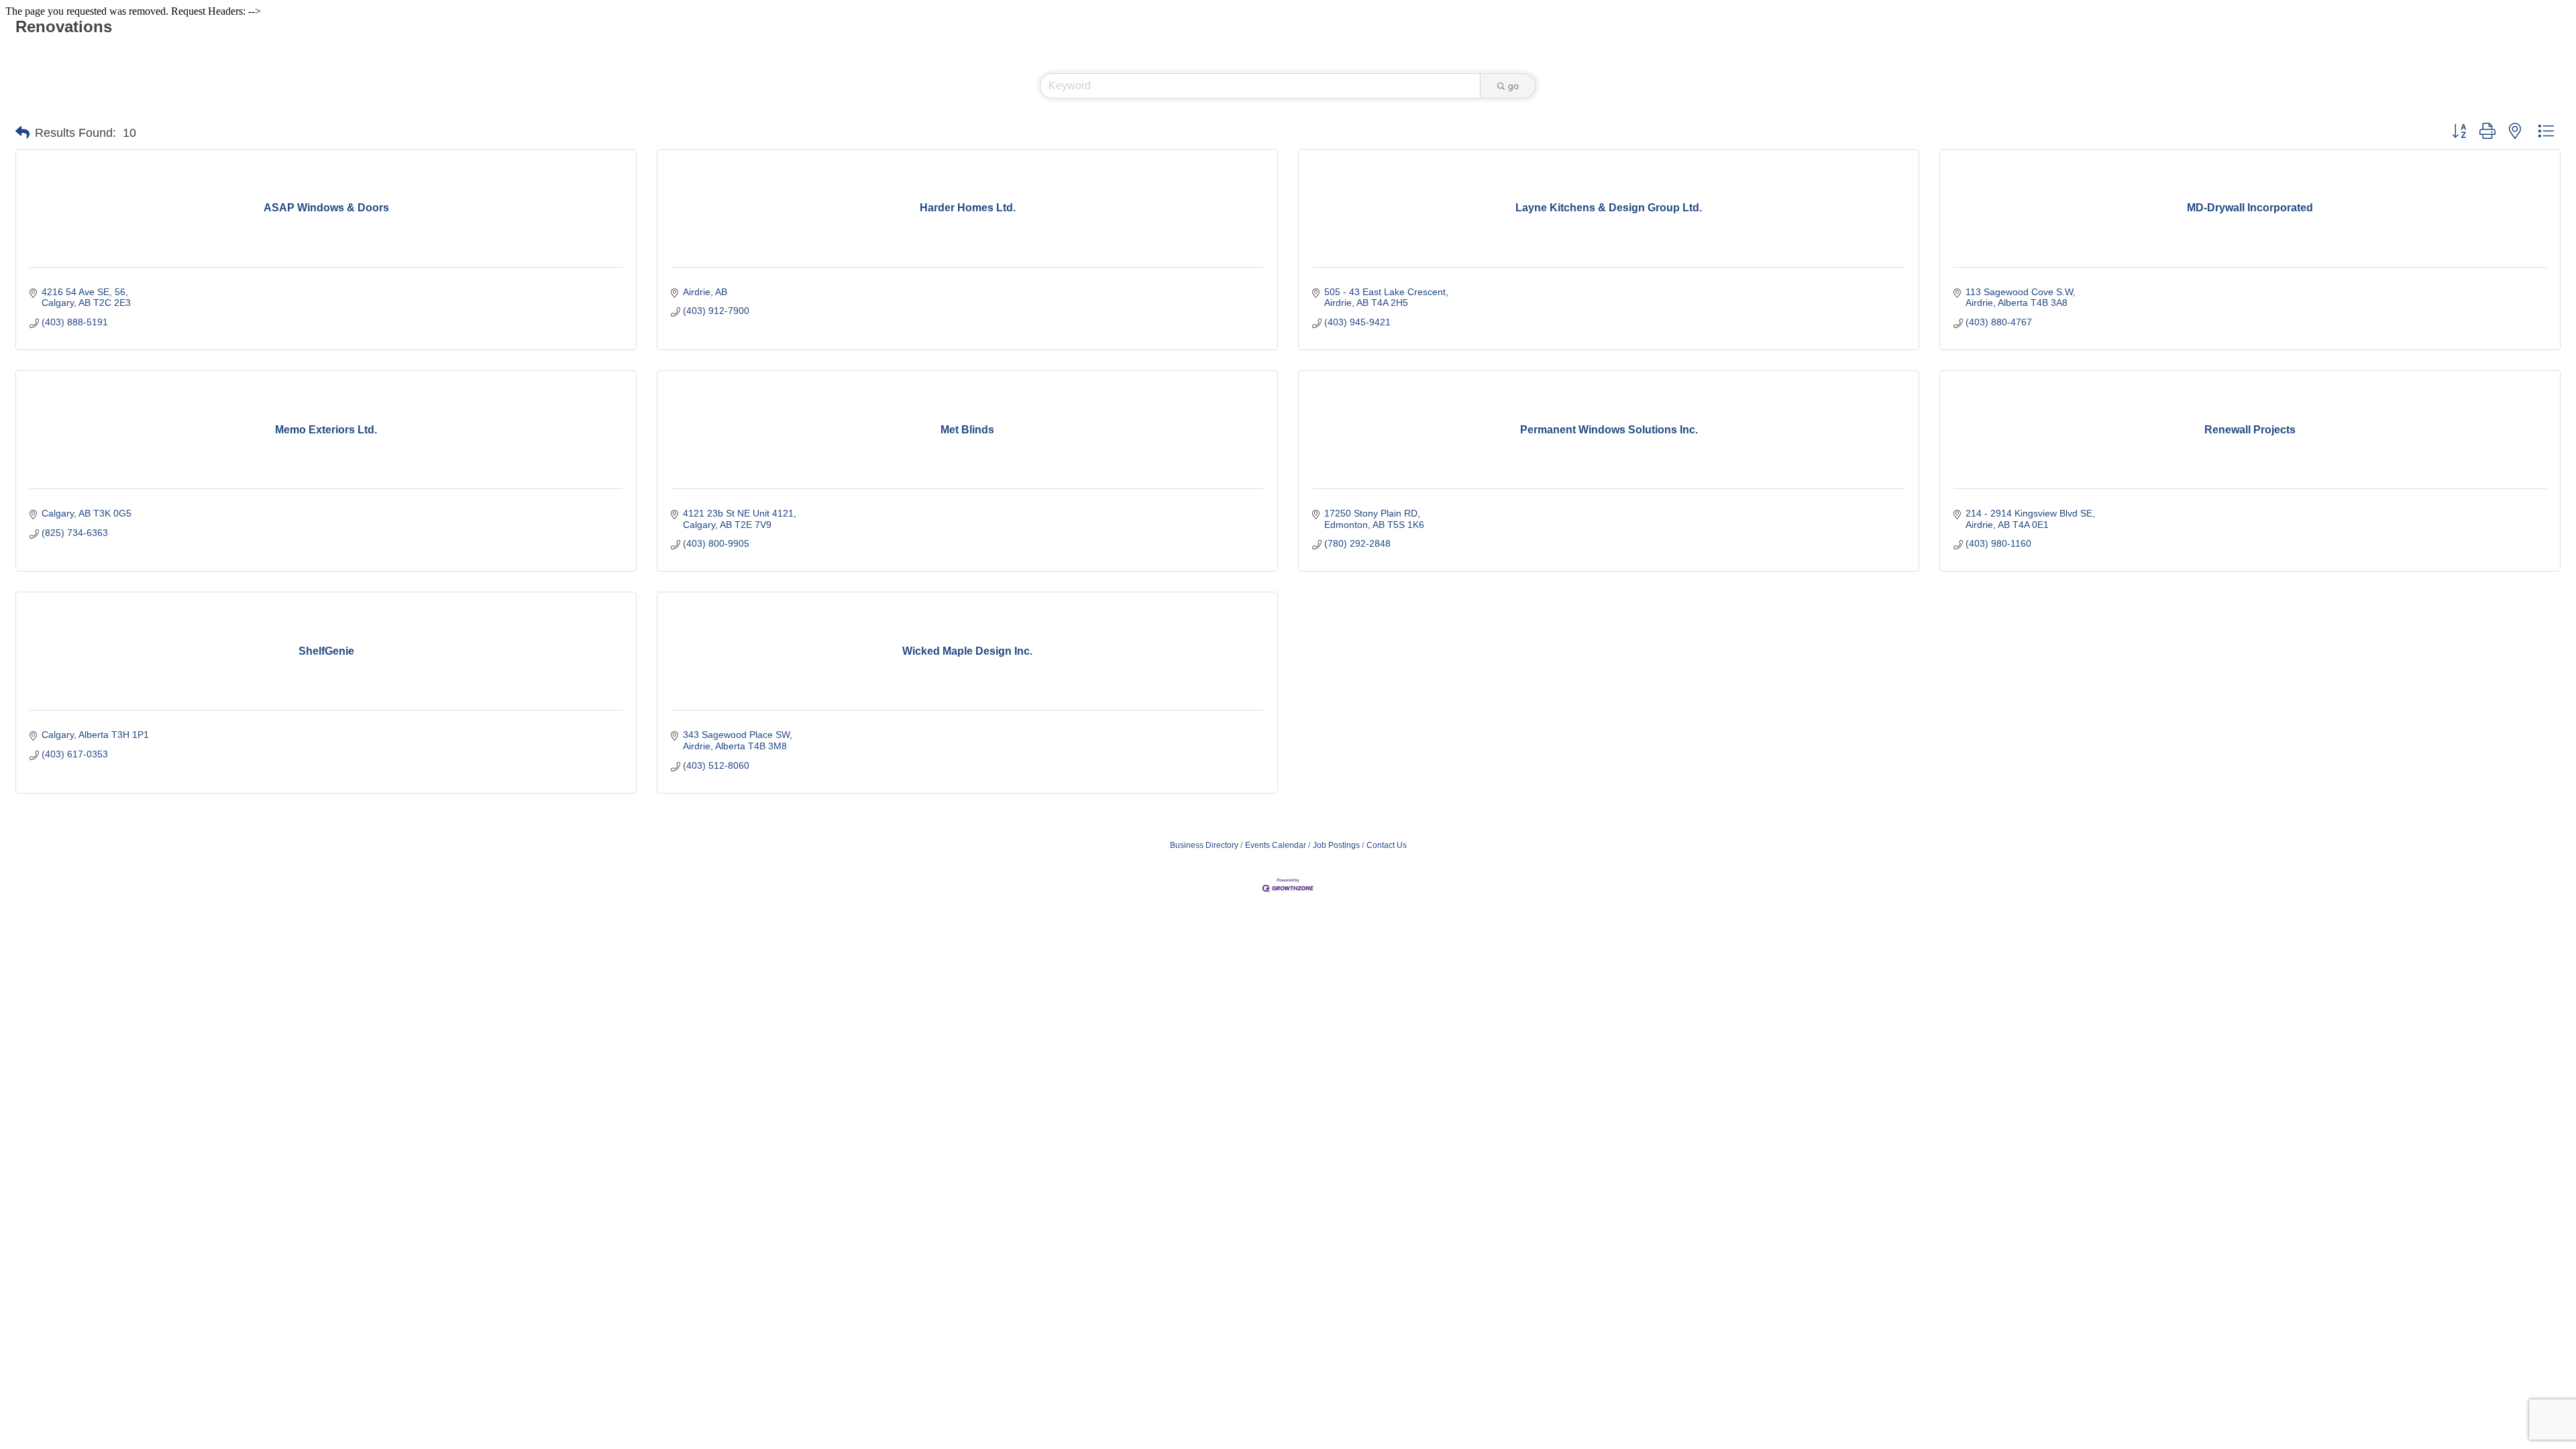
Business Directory (1204, 845)
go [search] (1513, 86)
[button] (22, 133)
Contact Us (1387, 845)
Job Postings (1336, 845)
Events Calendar (1276, 845)
